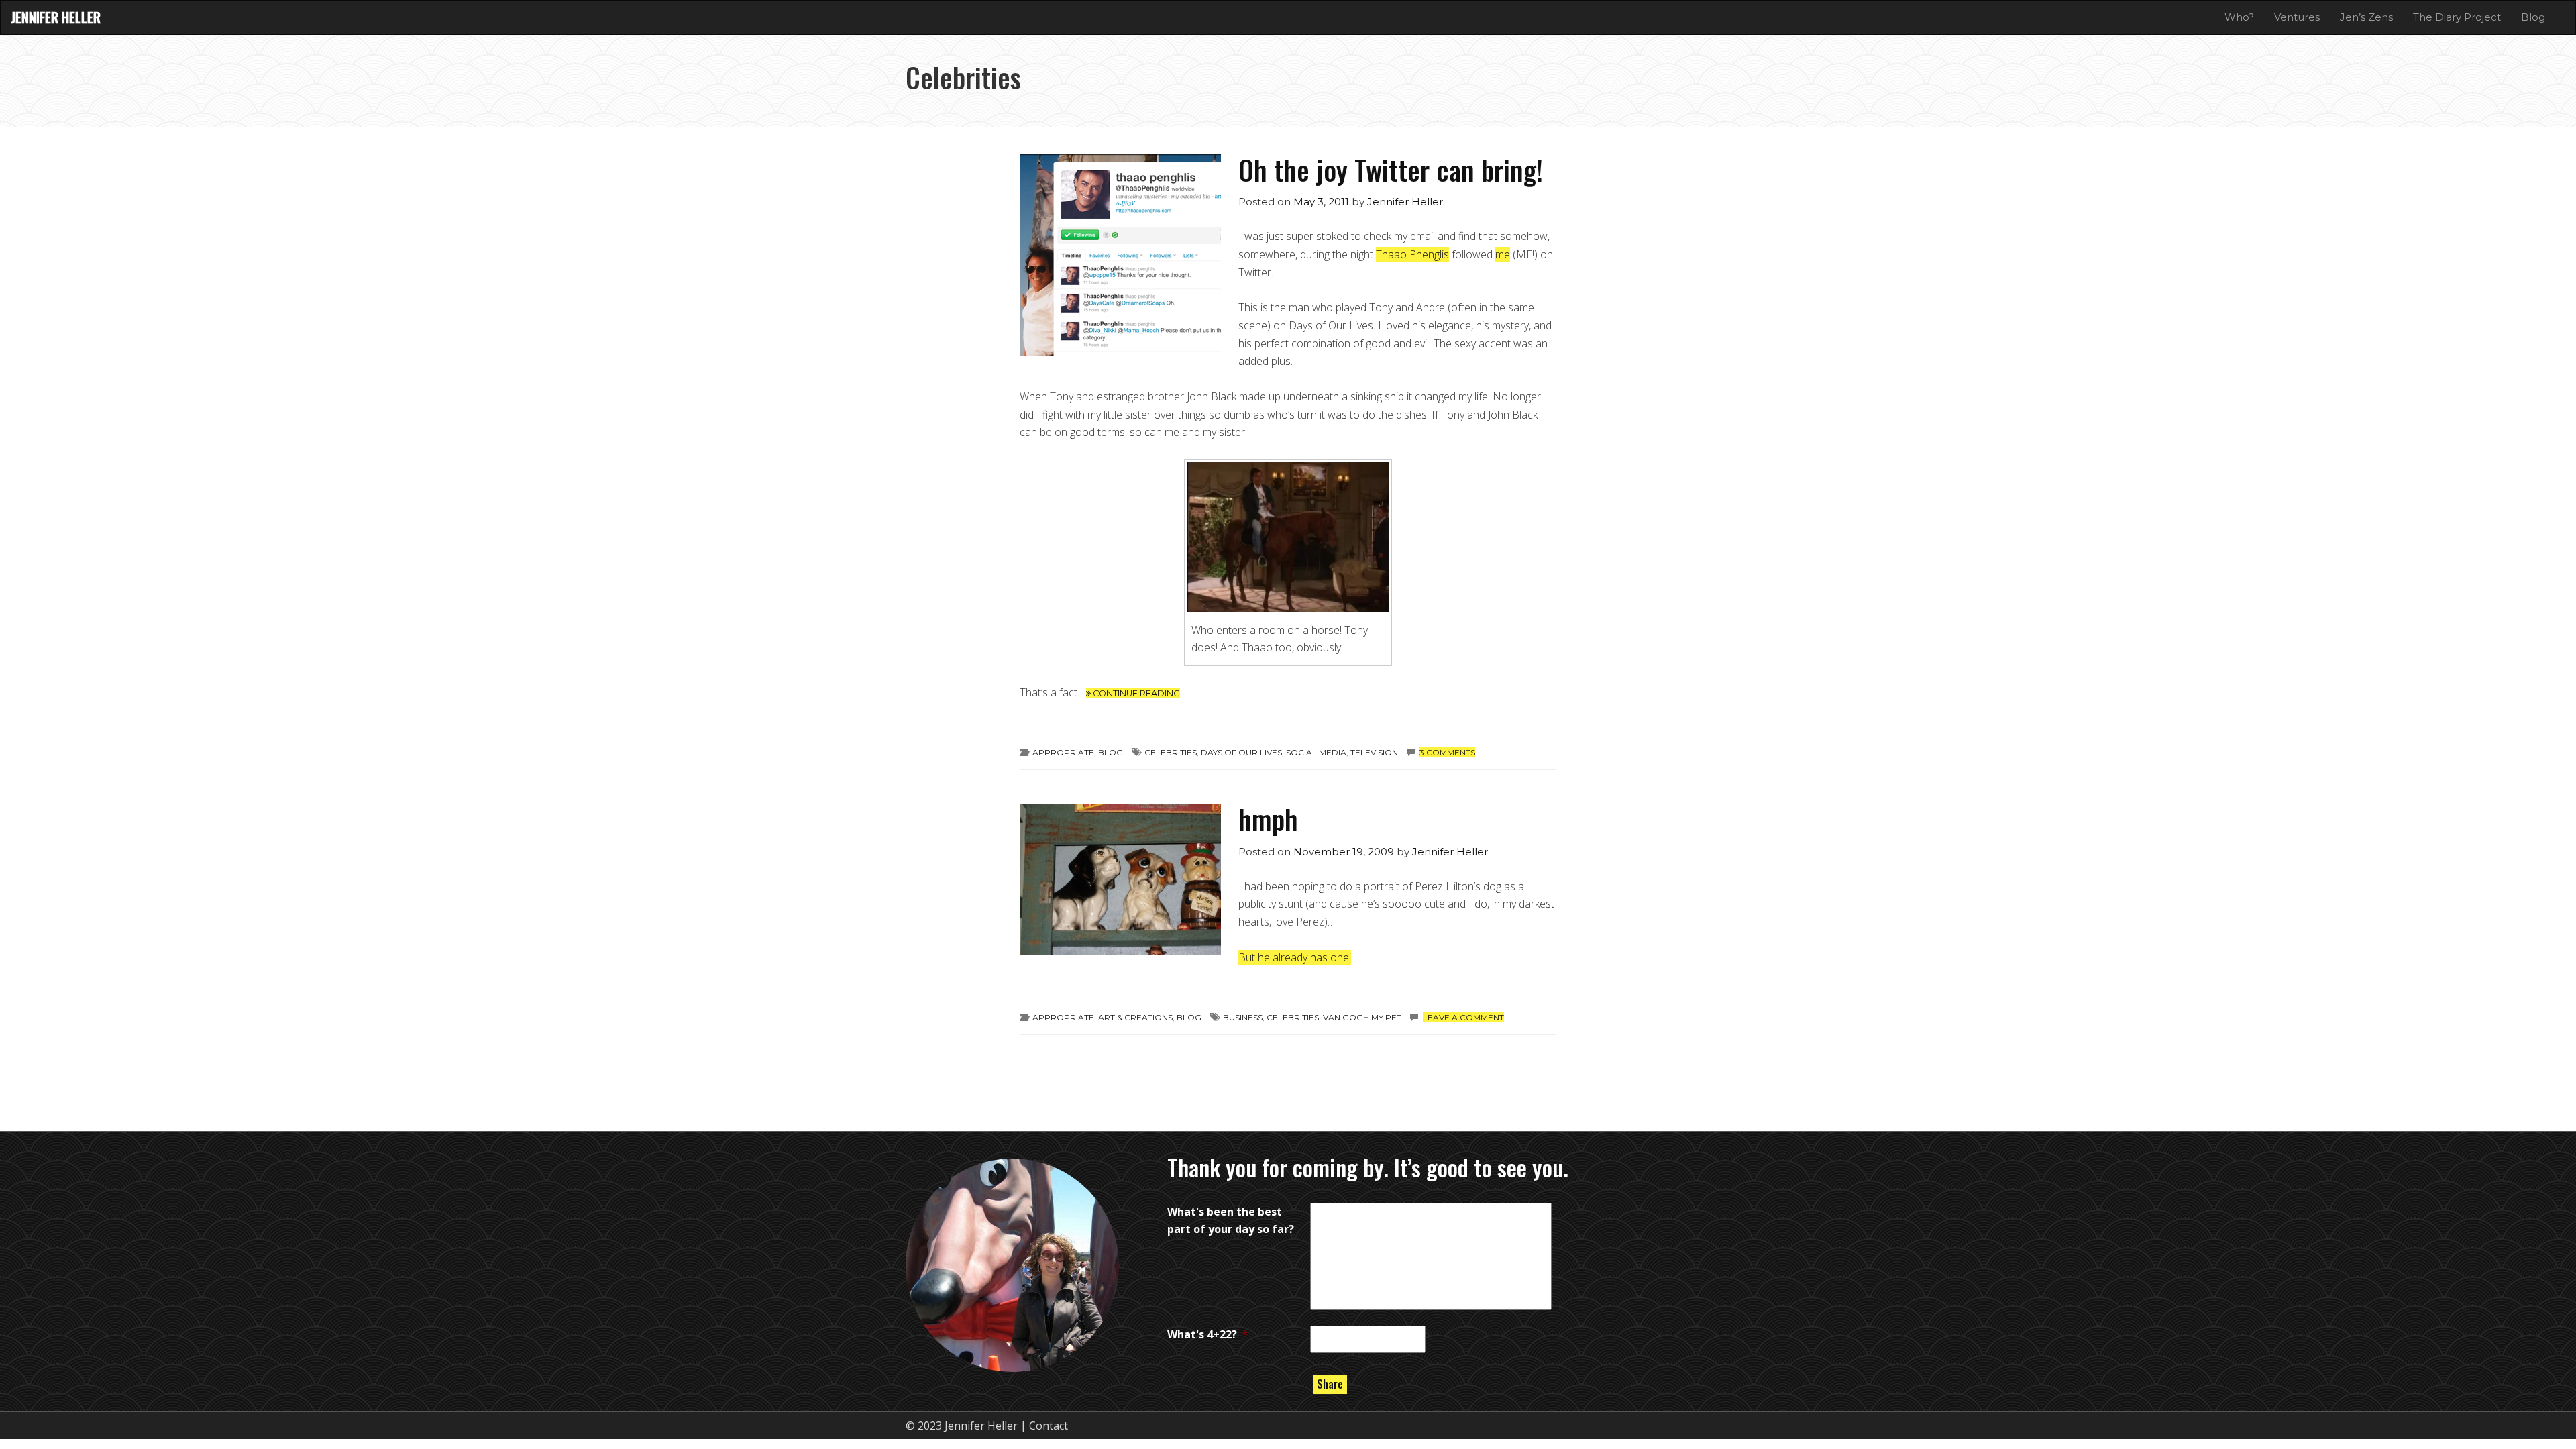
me (1503, 254)
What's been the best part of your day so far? (1231, 1221)
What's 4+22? (1208, 1334)
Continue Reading (1135, 693)
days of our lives (1241, 752)
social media (1316, 752)
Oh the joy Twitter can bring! (1391, 169)
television (1374, 752)
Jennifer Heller (56, 17)
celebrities (1171, 752)
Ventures (2297, 17)
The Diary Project (2457, 17)
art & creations (1135, 1017)
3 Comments (1447, 752)
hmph (1268, 819)
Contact (1049, 1426)
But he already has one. (1295, 957)
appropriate (1063, 752)
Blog (2533, 17)
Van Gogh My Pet (1362, 1017)
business (1243, 1017)
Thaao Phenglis (1412, 254)
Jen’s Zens (2366, 17)
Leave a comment (1463, 1017)
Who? (2239, 17)
